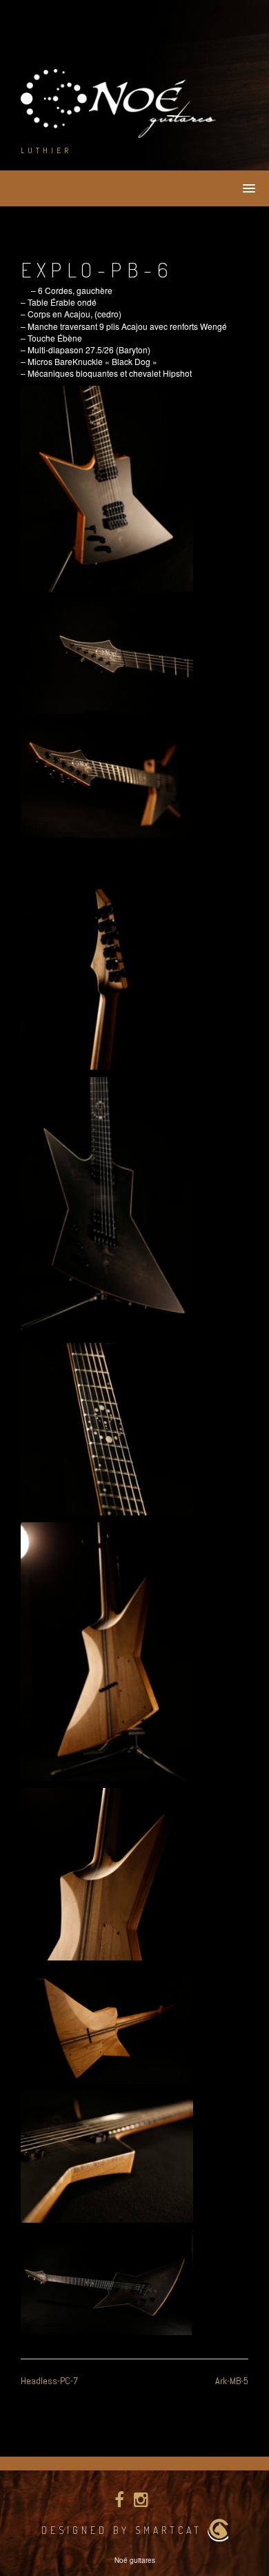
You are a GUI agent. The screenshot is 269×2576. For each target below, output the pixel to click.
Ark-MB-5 (232, 2381)
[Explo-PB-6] (107, 489)
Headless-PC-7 (49, 2381)
